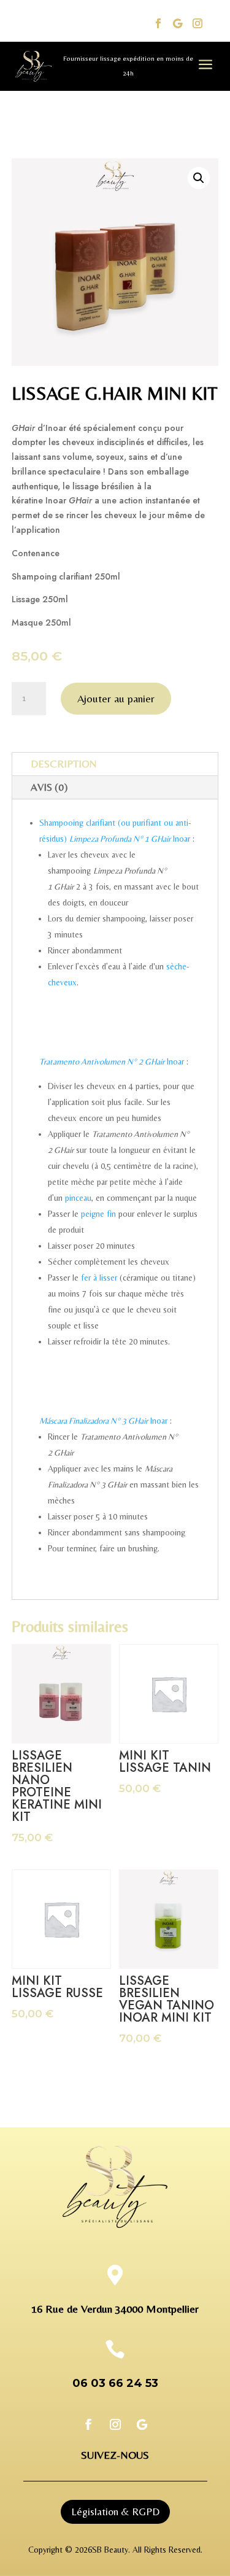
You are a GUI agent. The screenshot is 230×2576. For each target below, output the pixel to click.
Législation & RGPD (115, 2512)
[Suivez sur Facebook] (158, 23)
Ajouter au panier (116, 698)
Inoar (170, 839)
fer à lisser (99, 1278)
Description (63, 764)
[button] (199, 178)
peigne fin (98, 1214)
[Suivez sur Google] (178, 23)
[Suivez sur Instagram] (197, 23)
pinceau (78, 1198)
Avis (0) (49, 787)
